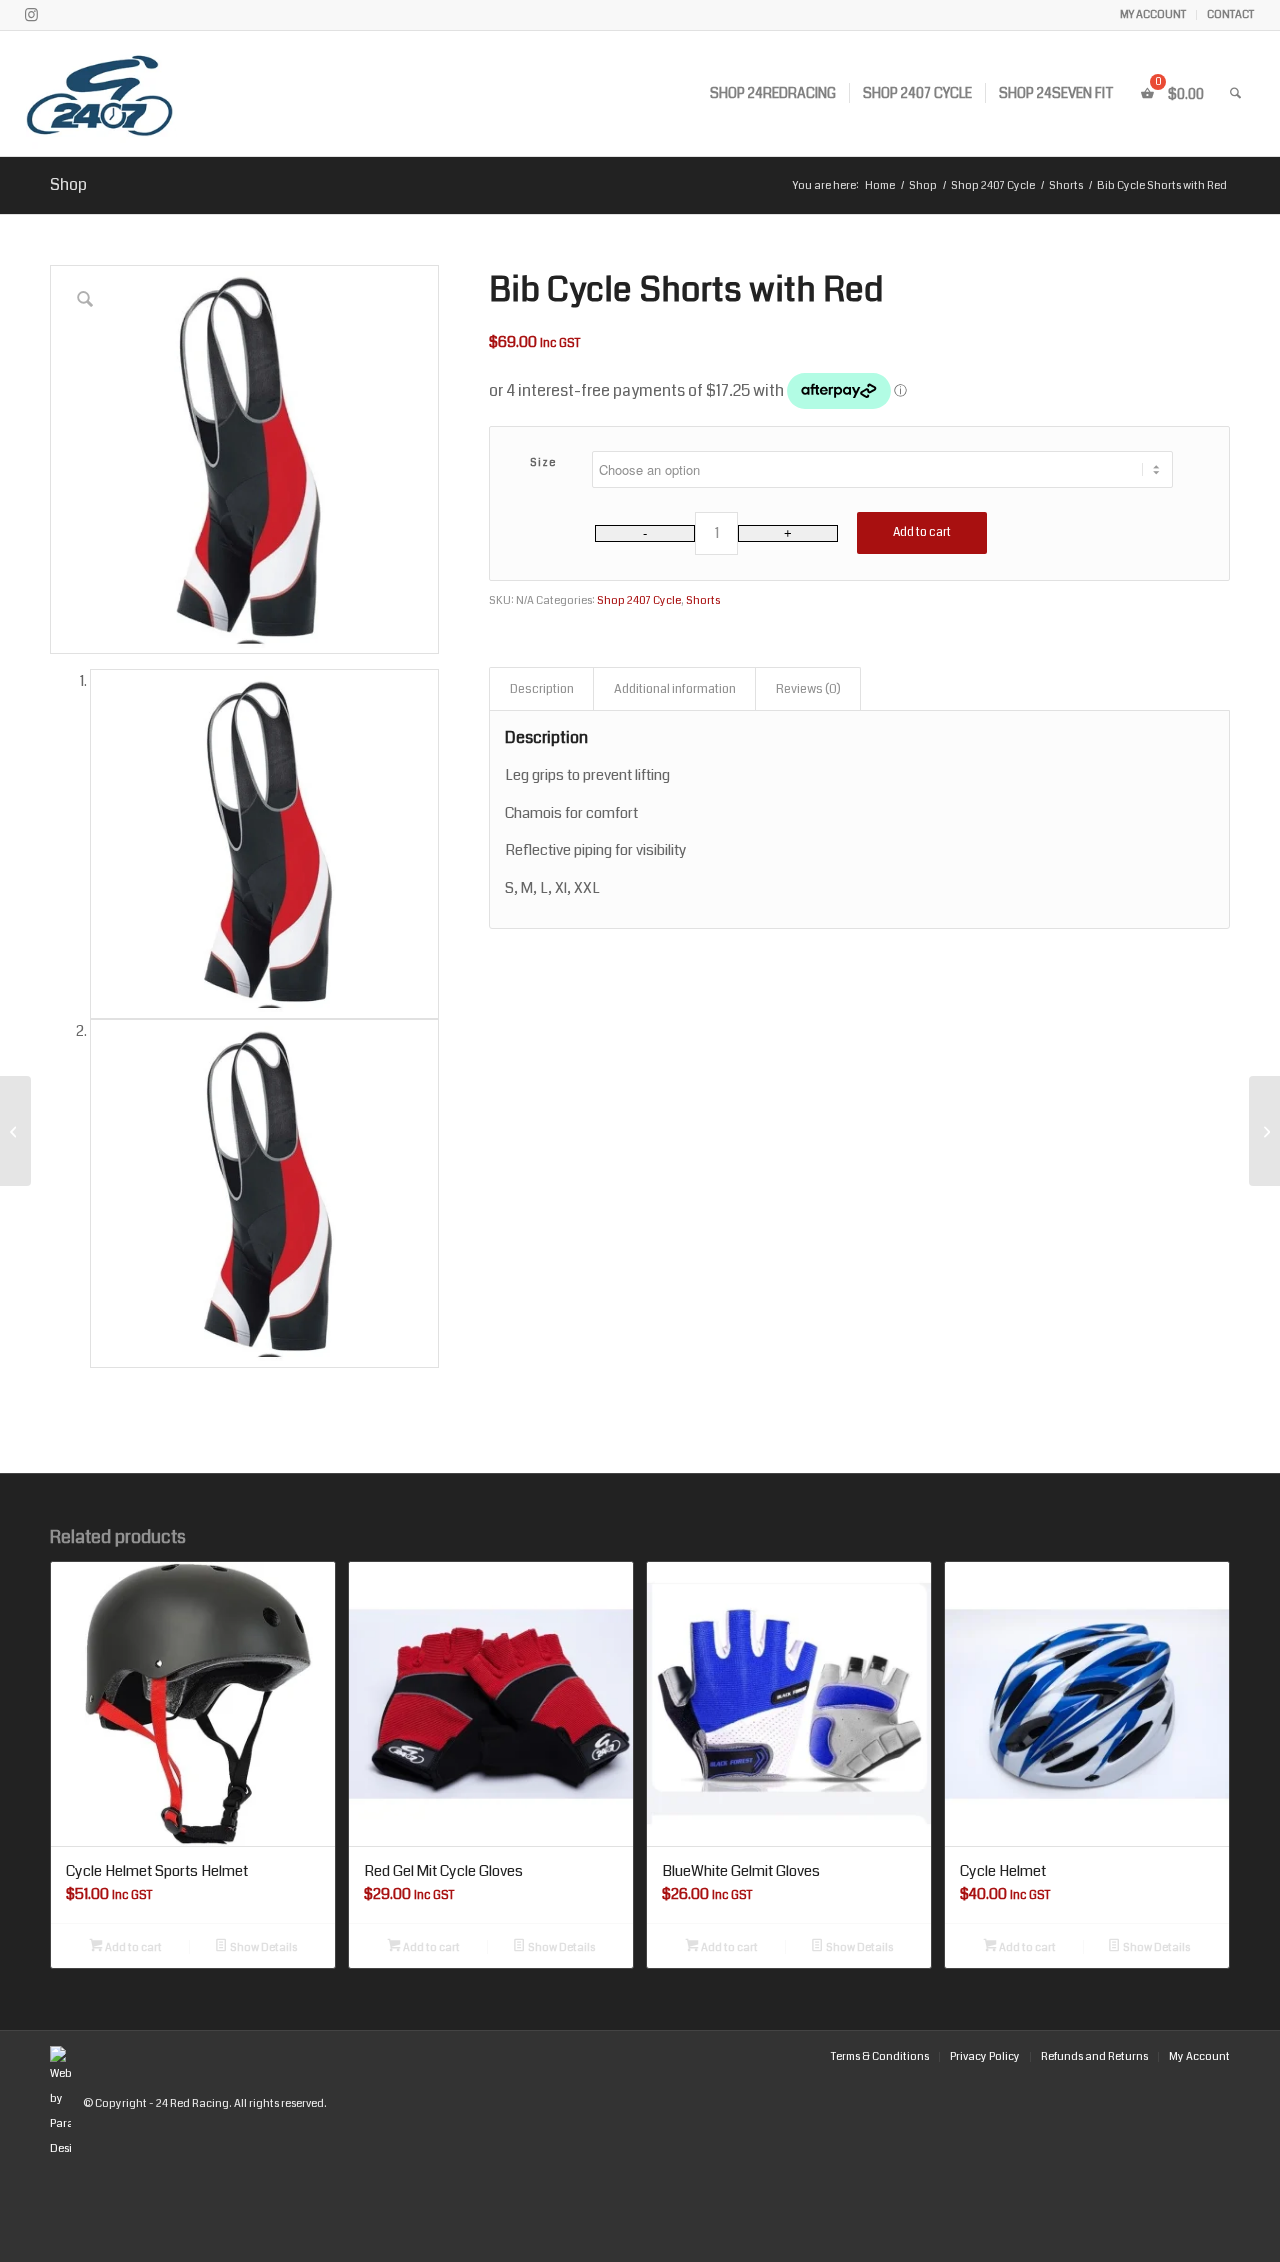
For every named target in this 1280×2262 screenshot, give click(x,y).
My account (1153, 14)
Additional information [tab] (675, 689)
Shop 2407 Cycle (639, 600)
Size (544, 462)
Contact (1230, 14)
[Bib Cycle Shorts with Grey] (15, 1131)
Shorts (703, 600)
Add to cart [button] (132, 1947)
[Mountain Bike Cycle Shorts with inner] (1264, 1131)
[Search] (1235, 93)
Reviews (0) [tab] (808, 689)
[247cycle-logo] (151, 93)
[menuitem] (1153, 15)
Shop (68, 184)
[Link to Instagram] (32, 15)
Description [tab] (542, 689)
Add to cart (922, 532)
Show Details (262, 1947)
